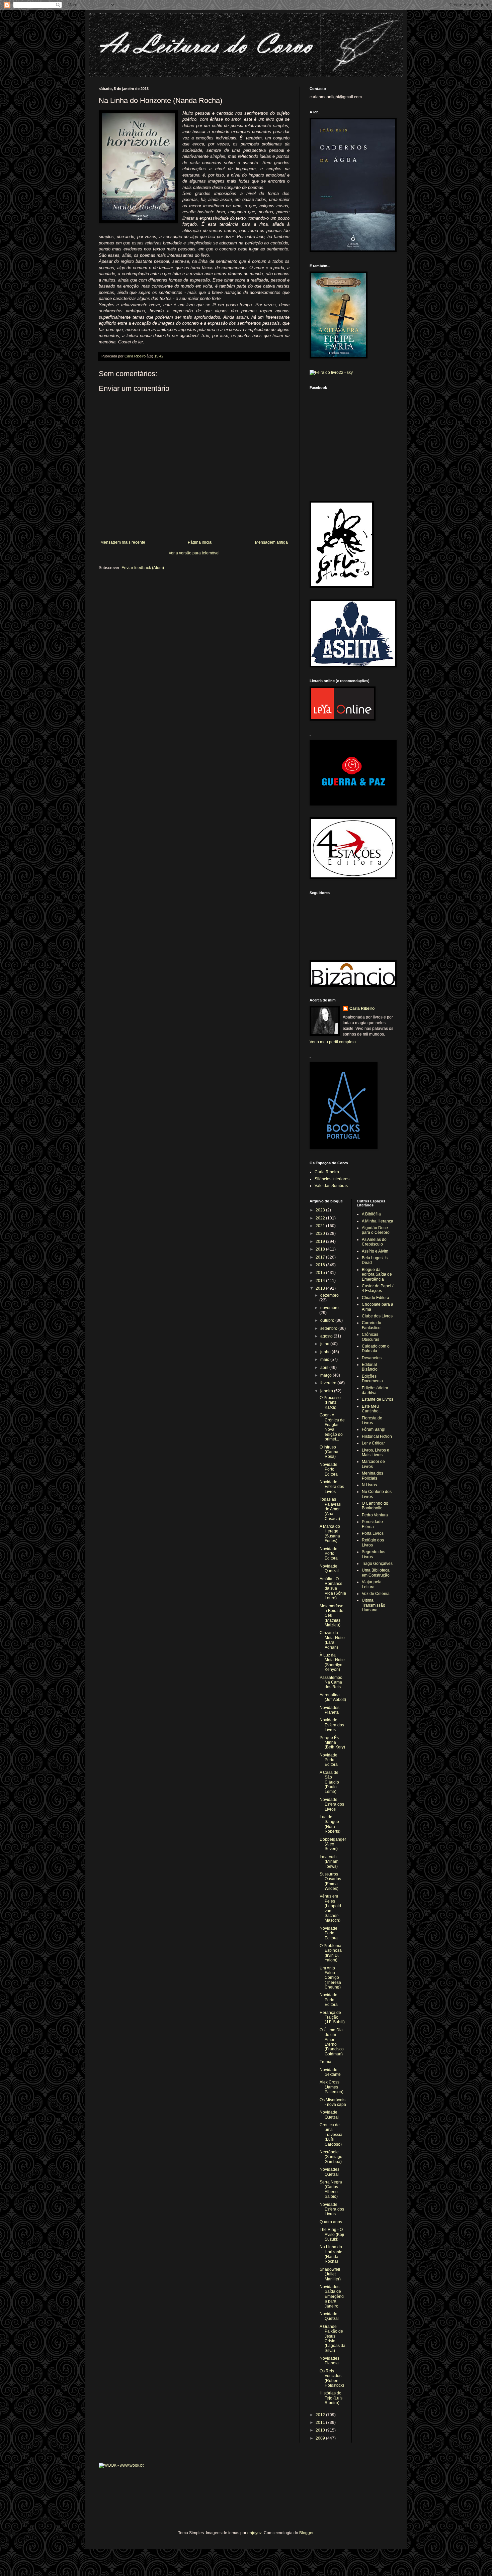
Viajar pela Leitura (372, 1584)
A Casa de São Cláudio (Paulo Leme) (329, 1782)
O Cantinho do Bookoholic (375, 1506)
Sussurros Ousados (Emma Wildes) (330, 1881)
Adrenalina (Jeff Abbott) (333, 1697)
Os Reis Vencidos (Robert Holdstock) (332, 2378)
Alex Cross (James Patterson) (332, 2087)
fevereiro (329, 1383)
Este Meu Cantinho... (372, 1409)
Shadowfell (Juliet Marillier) (330, 2274)
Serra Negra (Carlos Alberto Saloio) (331, 2189)
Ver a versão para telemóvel (194, 553)
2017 (321, 1257)
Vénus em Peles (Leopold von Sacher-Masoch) (330, 1908)
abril (325, 1368)
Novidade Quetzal (329, 1569)
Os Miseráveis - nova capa (333, 2102)
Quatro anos (331, 2222)
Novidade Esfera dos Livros (332, 1487)
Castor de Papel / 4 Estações (378, 1288)
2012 (321, 2415)
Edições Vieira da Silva (375, 1390)
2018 (321, 1249)
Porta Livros (373, 1533)
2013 (321, 1288)
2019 (321, 1242)
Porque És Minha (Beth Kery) (332, 1743)
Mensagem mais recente (123, 542)
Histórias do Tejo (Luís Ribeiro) (331, 2398)
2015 (321, 1273)
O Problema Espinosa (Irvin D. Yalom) (331, 1953)
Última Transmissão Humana (374, 1605)
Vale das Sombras (331, 1186)
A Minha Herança (378, 1221)
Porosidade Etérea (372, 1524)
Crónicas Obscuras (371, 1337)
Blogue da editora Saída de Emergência (377, 1274)
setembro (329, 1328)
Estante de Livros (378, 1399)
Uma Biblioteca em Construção (376, 1573)
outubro (328, 1320)
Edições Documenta (372, 1379)
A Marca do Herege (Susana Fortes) (330, 1534)
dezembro (330, 1295)
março (326, 1375)
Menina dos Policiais (373, 1476)
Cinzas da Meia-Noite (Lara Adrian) (332, 1640)
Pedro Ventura (375, 1515)
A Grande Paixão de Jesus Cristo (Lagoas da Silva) (333, 2339)
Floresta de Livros (372, 1420)
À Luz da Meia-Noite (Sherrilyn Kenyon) (332, 1662)
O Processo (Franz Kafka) (330, 1403)
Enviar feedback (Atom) (143, 568)
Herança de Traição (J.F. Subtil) (332, 2017)
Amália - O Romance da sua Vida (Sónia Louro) (333, 1589)
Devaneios (372, 1358)
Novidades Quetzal (330, 2172)
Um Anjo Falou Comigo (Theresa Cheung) (330, 1978)
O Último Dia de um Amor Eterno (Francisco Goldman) (332, 2042)
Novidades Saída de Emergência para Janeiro (332, 2296)
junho (326, 1352)
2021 (321, 1226)
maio (325, 1360)
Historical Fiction (377, 1436)
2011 (321, 2423)
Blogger (306, 2533)
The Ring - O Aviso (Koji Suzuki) (332, 2234)
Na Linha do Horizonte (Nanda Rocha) (331, 2254)
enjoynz (255, 2533)
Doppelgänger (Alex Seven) (333, 1844)
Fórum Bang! (374, 1429)
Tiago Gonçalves (377, 1564)
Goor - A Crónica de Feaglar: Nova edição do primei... (332, 1427)
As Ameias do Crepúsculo (374, 1242)
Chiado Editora (376, 1298)
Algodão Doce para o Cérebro (376, 1230)
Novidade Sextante (330, 2072)
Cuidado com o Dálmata (376, 1349)
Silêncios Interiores (332, 1179)
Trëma (325, 2062)
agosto (327, 1336)
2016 (321, 1265)
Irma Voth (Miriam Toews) (329, 1862)
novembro (330, 1308)
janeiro (327, 1391)
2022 (321, 1218)
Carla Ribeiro (362, 1008)
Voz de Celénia (376, 1594)
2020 (321, 1233)
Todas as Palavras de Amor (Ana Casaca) (330, 1509)
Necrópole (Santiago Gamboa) (331, 2157)
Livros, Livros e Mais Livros (376, 1453)
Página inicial (200, 542)
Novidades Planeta (330, 1710)
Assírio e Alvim (375, 1251)
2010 (321, 2430)
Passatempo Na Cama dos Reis (331, 1682)
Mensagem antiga (271, 542)
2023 (321, 1210)
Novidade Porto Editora (329, 1469)
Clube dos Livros (377, 1316)
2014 (321, 1281)
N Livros (369, 1485)
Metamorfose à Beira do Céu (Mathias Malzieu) (332, 1616)
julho (325, 1344)
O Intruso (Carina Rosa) (329, 1452)
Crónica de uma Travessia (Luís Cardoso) (331, 2135)
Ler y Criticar (373, 1443)
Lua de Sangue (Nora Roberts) (330, 1824)
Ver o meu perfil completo (333, 1042)
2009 (321, 2438)
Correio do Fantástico (372, 1325)
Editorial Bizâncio (370, 1367)
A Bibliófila (371, 1214)
